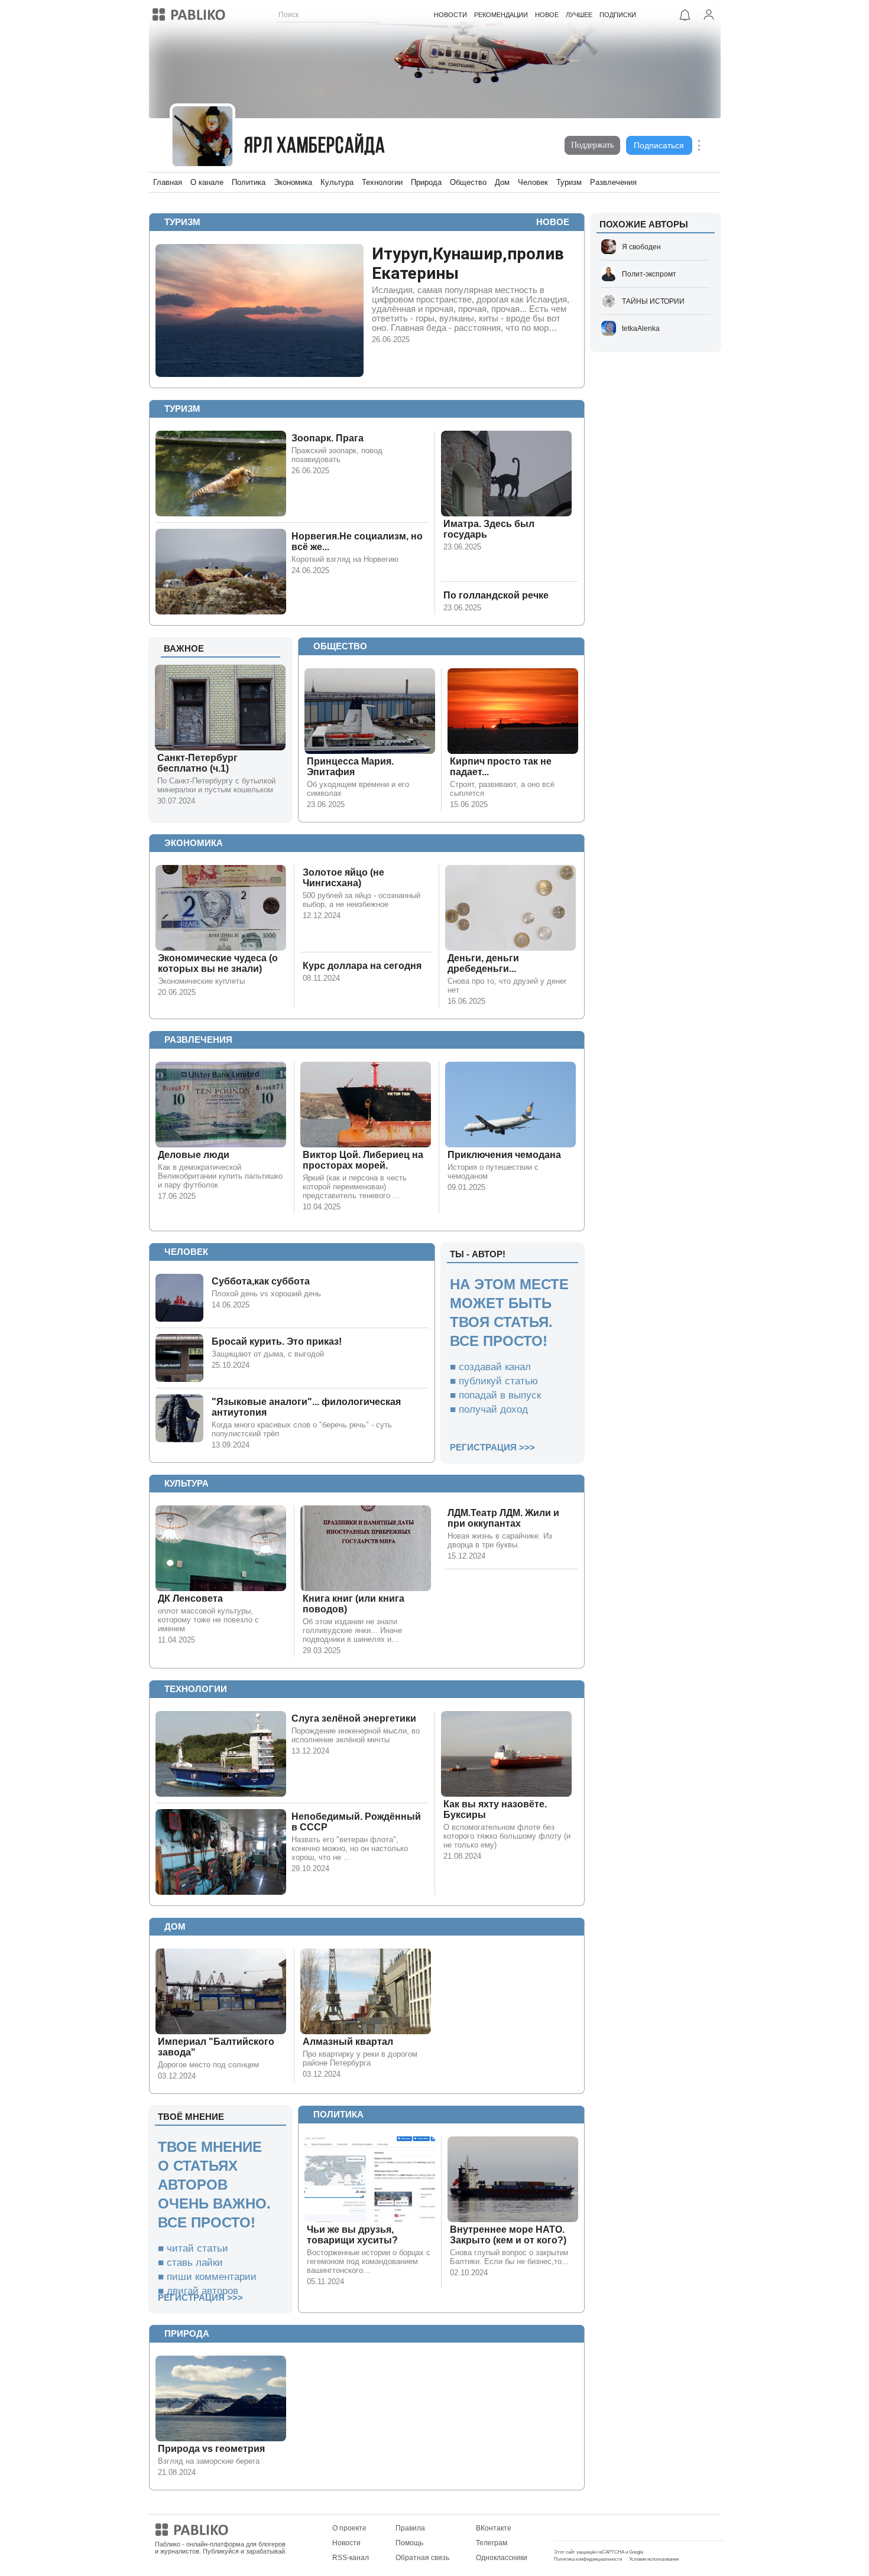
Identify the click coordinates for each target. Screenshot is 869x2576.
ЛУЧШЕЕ (579, 15)
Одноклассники (502, 2558)
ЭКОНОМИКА (194, 843)
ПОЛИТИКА (338, 2114)
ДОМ (175, 1926)
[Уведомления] (685, 15)
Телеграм (492, 2543)
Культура (337, 182)
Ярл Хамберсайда (315, 147)
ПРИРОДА (187, 2333)
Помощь (409, 2543)
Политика (249, 182)
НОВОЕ (547, 15)
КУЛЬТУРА (187, 1483)
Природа (426, 182)
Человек (533, 182)
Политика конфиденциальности (588, 2559)
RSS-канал (351, 2558)
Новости (346, 2543)
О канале (207, 182)
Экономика (293, 182)
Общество (468, 182)
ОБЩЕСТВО (340, 646)
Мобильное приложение (595, 2528)
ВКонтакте (494, 2528)
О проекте (349, 2528)
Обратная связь (422, 2558)
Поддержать (592, 145)
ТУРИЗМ (182, 222)
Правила (410, 2528)
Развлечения (613, 182)
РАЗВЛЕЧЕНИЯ (198, 1040)
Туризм (569, 182)
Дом (502, 182)
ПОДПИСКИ (618, 15)
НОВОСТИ (450, 15)
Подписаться (659, 145)
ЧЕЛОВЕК (186, 1252)
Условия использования (654, 2559)
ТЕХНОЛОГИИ (196, 1689)
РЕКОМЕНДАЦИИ (501, 15)
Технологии (382, 182)
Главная (168, 182)
